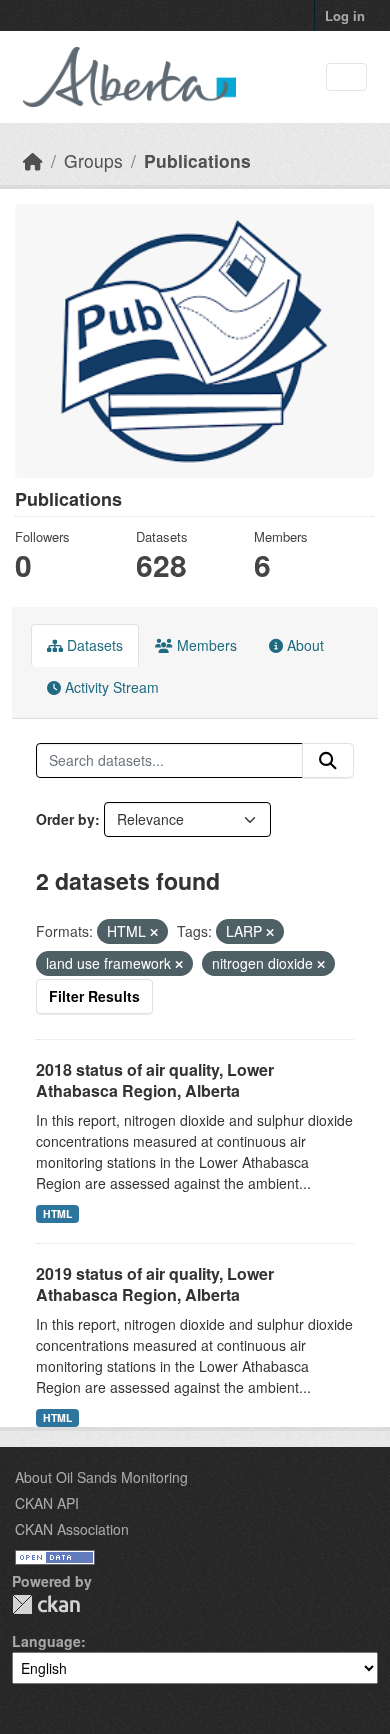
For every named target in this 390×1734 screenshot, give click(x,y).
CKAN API (47, 1503)
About (303, 645)
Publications (197, 160)
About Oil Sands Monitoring (101, 1477)
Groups (93, 160)
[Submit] (328, 761)
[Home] (33, 160)
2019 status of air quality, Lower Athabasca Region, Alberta (155, 1284)
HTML (57, 1213)
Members (205, 645)
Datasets (93, 645)
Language (46, 1641)
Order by (65, 819)
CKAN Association (72, 1529)
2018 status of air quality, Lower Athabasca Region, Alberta (155, 1080)
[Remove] (154, 932)
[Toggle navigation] (346, 77)
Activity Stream (110, 687)
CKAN (46, 1604)
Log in (345, 15)
